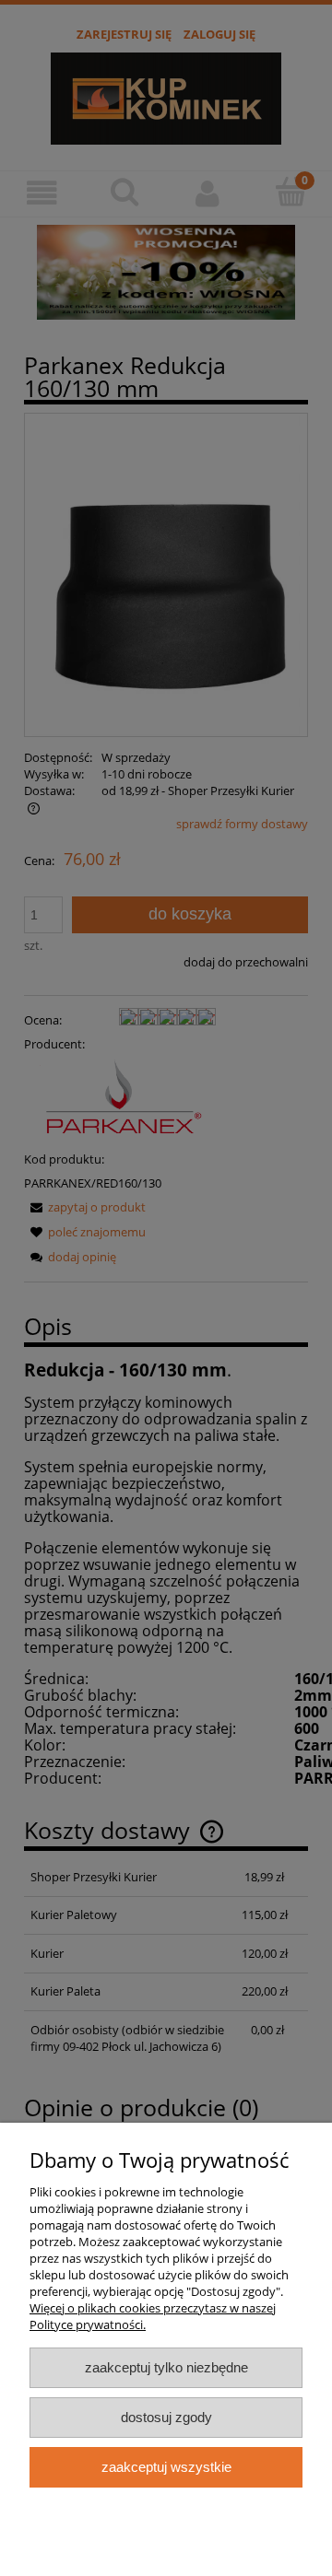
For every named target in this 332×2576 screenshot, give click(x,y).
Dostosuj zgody (166, 2417)
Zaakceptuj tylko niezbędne (166, 2367)
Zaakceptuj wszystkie (166, 2467)
